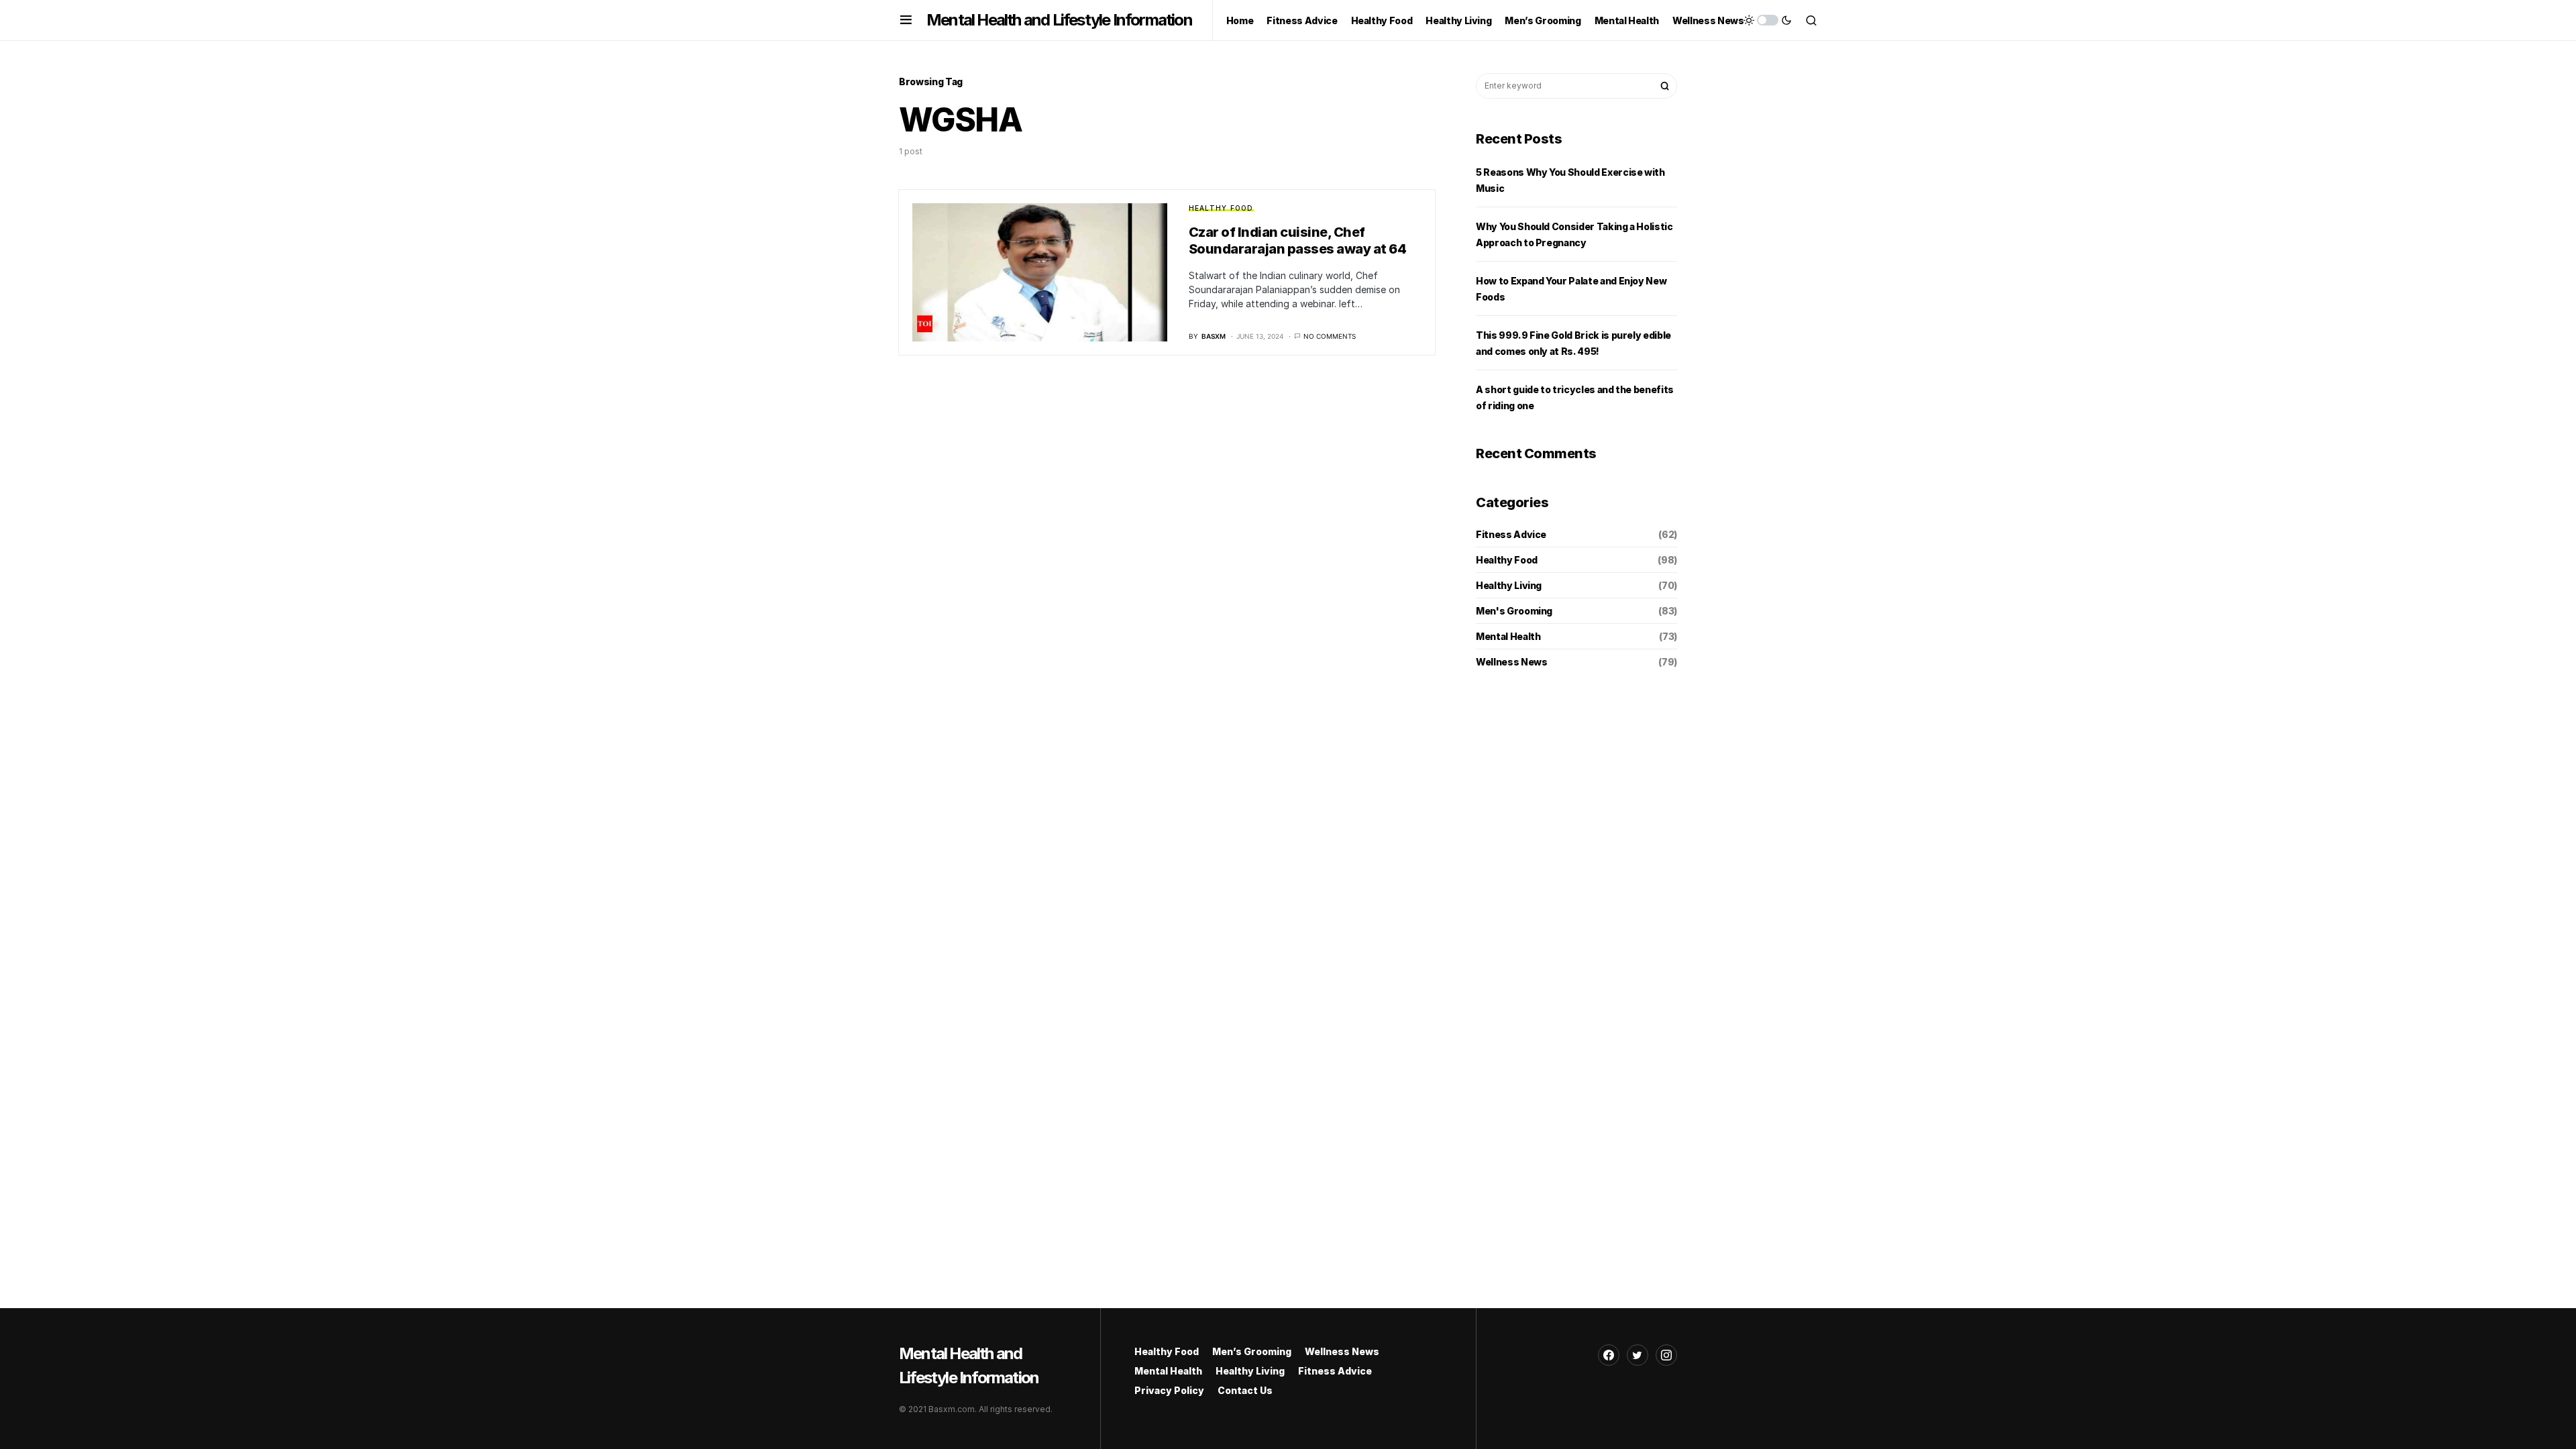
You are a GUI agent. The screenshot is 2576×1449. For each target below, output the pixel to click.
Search (1665, 86)
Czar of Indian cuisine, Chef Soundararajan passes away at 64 (1298, 240)
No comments (1330, 336)
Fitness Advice (1511, 534)
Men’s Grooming (1252, 1351)
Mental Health (1508, 636)
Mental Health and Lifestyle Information (1059, 20)
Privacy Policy (1169, 1390)
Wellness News (1511, 662)
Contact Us (1245, 1390)
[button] (906, 20)
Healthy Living (1509, 585)
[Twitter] (1638, 1355)
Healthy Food (1221, 208)
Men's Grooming (1514, 611)
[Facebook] (1609, 1355)
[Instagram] (1666, 1355)
